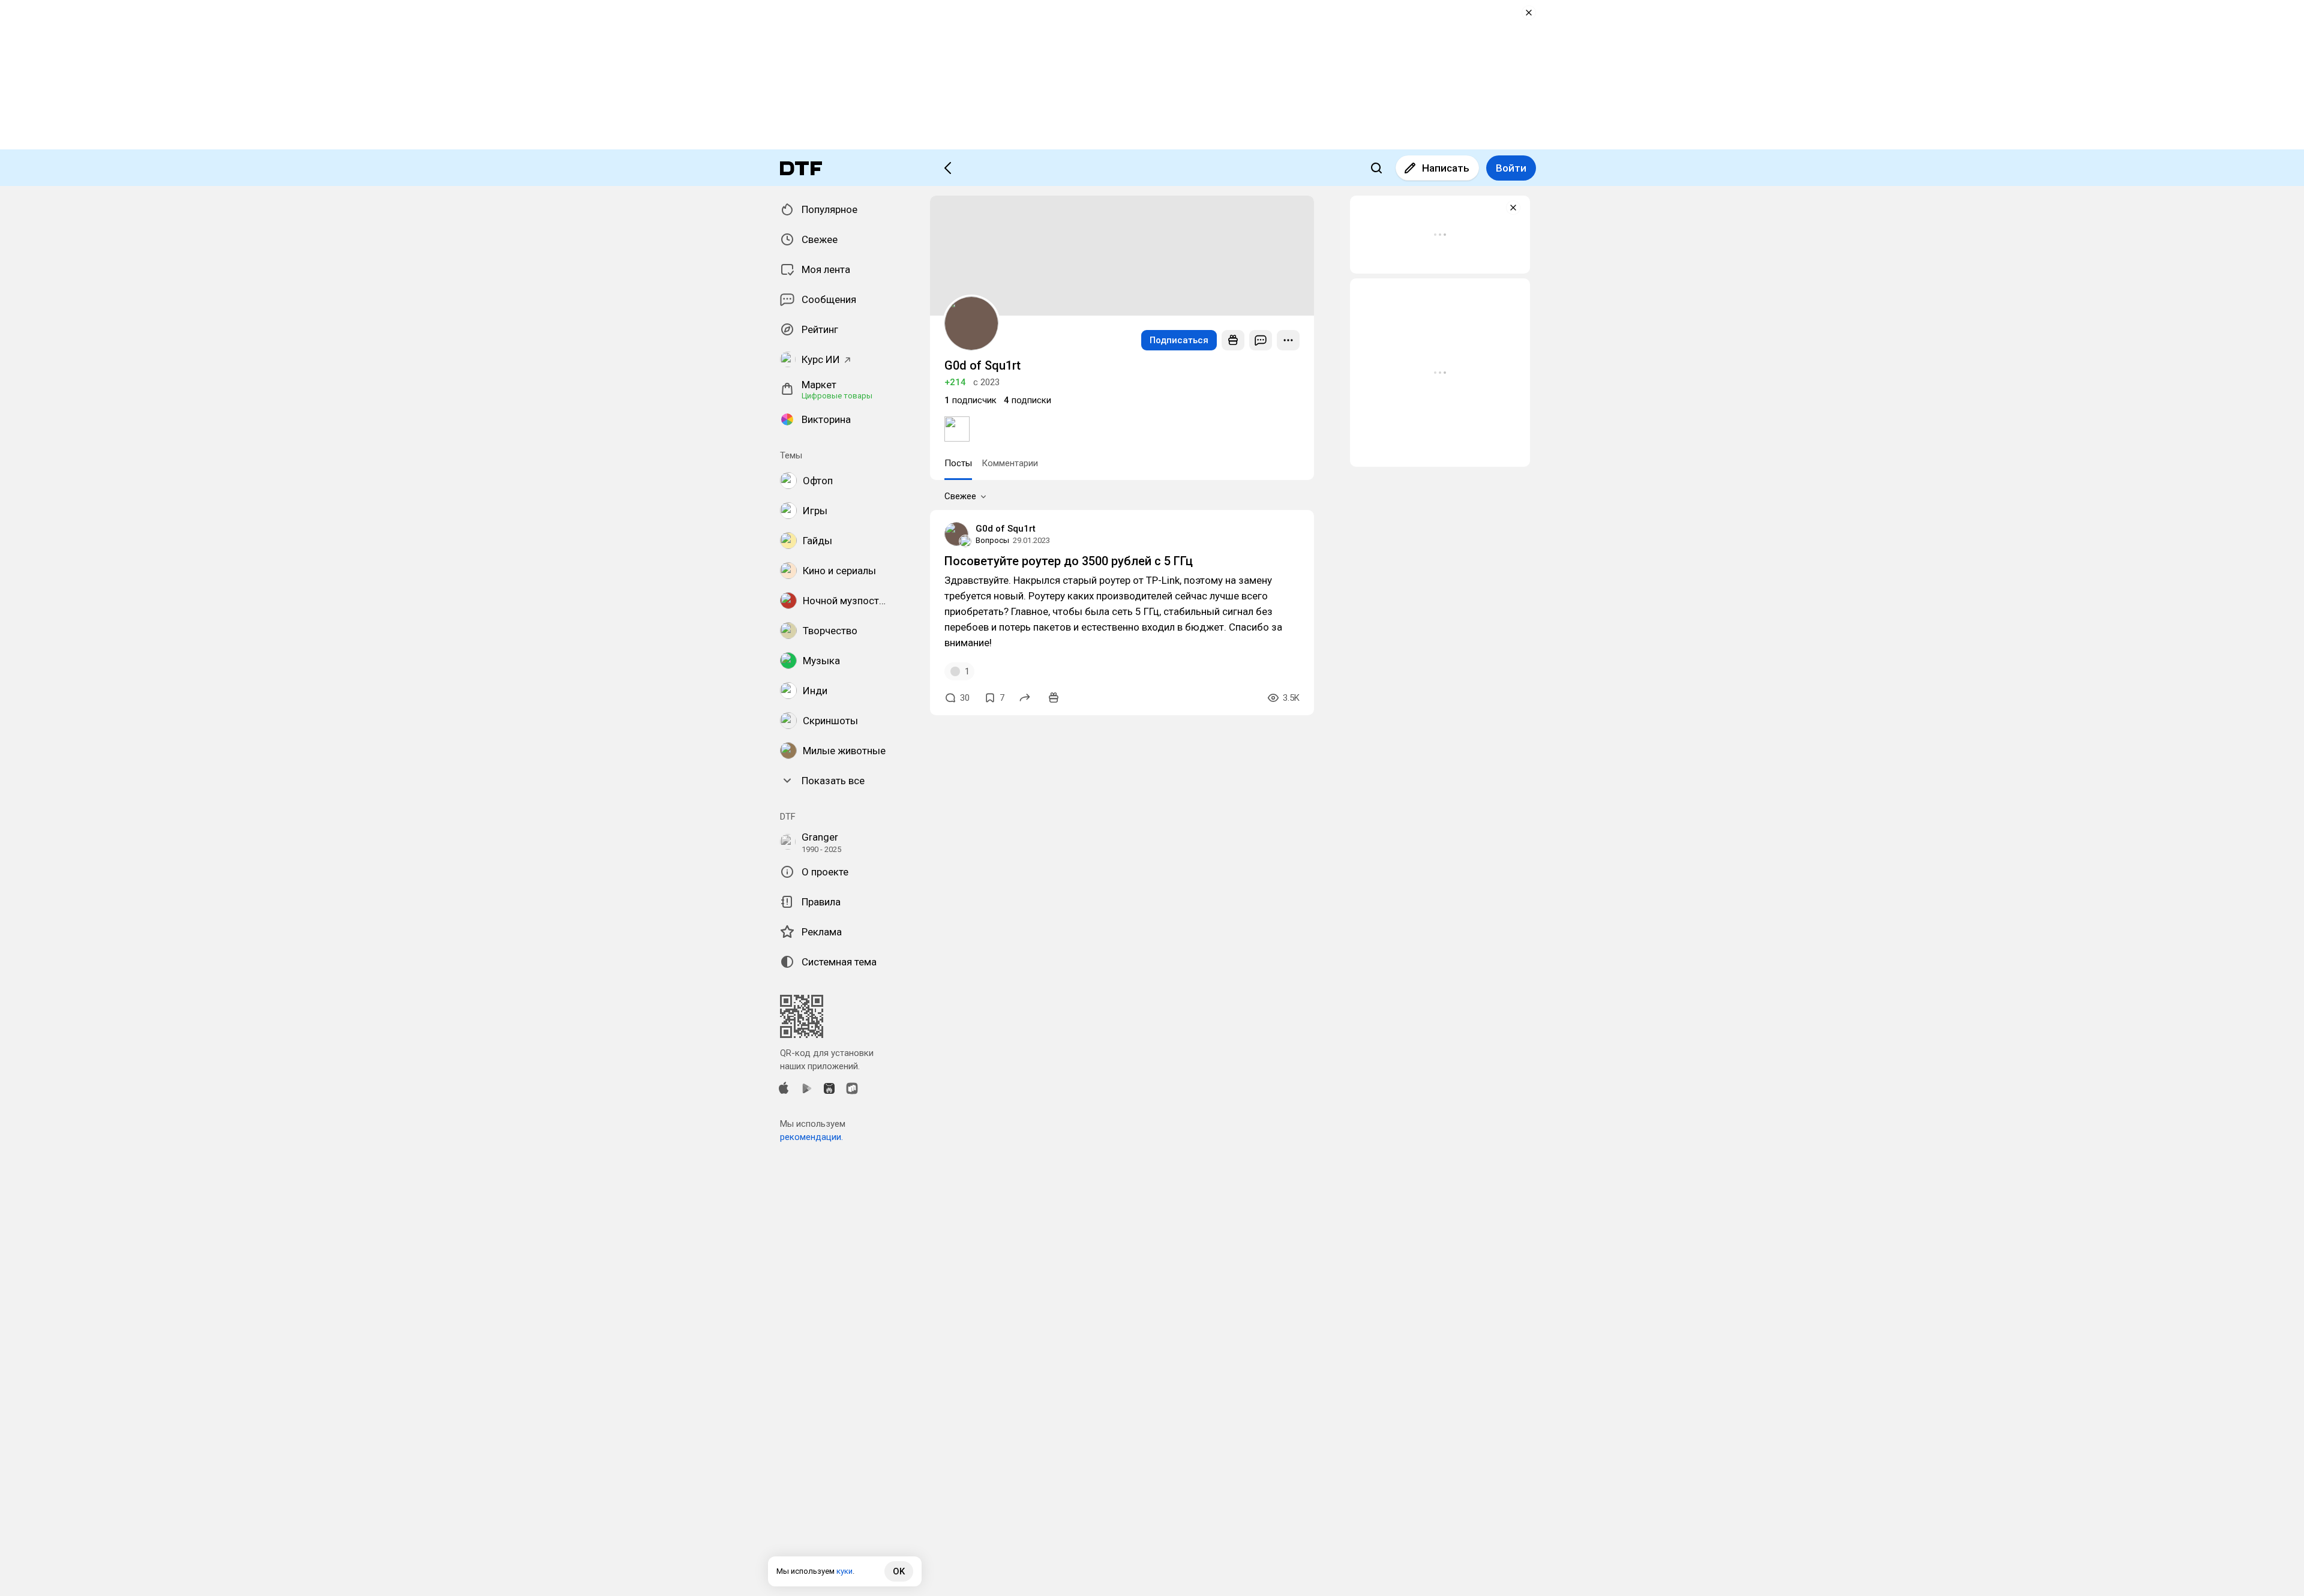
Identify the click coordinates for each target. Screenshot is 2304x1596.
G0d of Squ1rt (1006, 529)
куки (844, 1571)
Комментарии (1010, 463)
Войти (1511, 168)
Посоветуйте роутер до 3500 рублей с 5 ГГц (1069, 561)
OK (899, 1571)
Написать (1446, 168)
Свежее (960, 496)
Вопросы (992, 540)
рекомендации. (811, 1137)
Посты (958, 463)
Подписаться (1179, 340)
